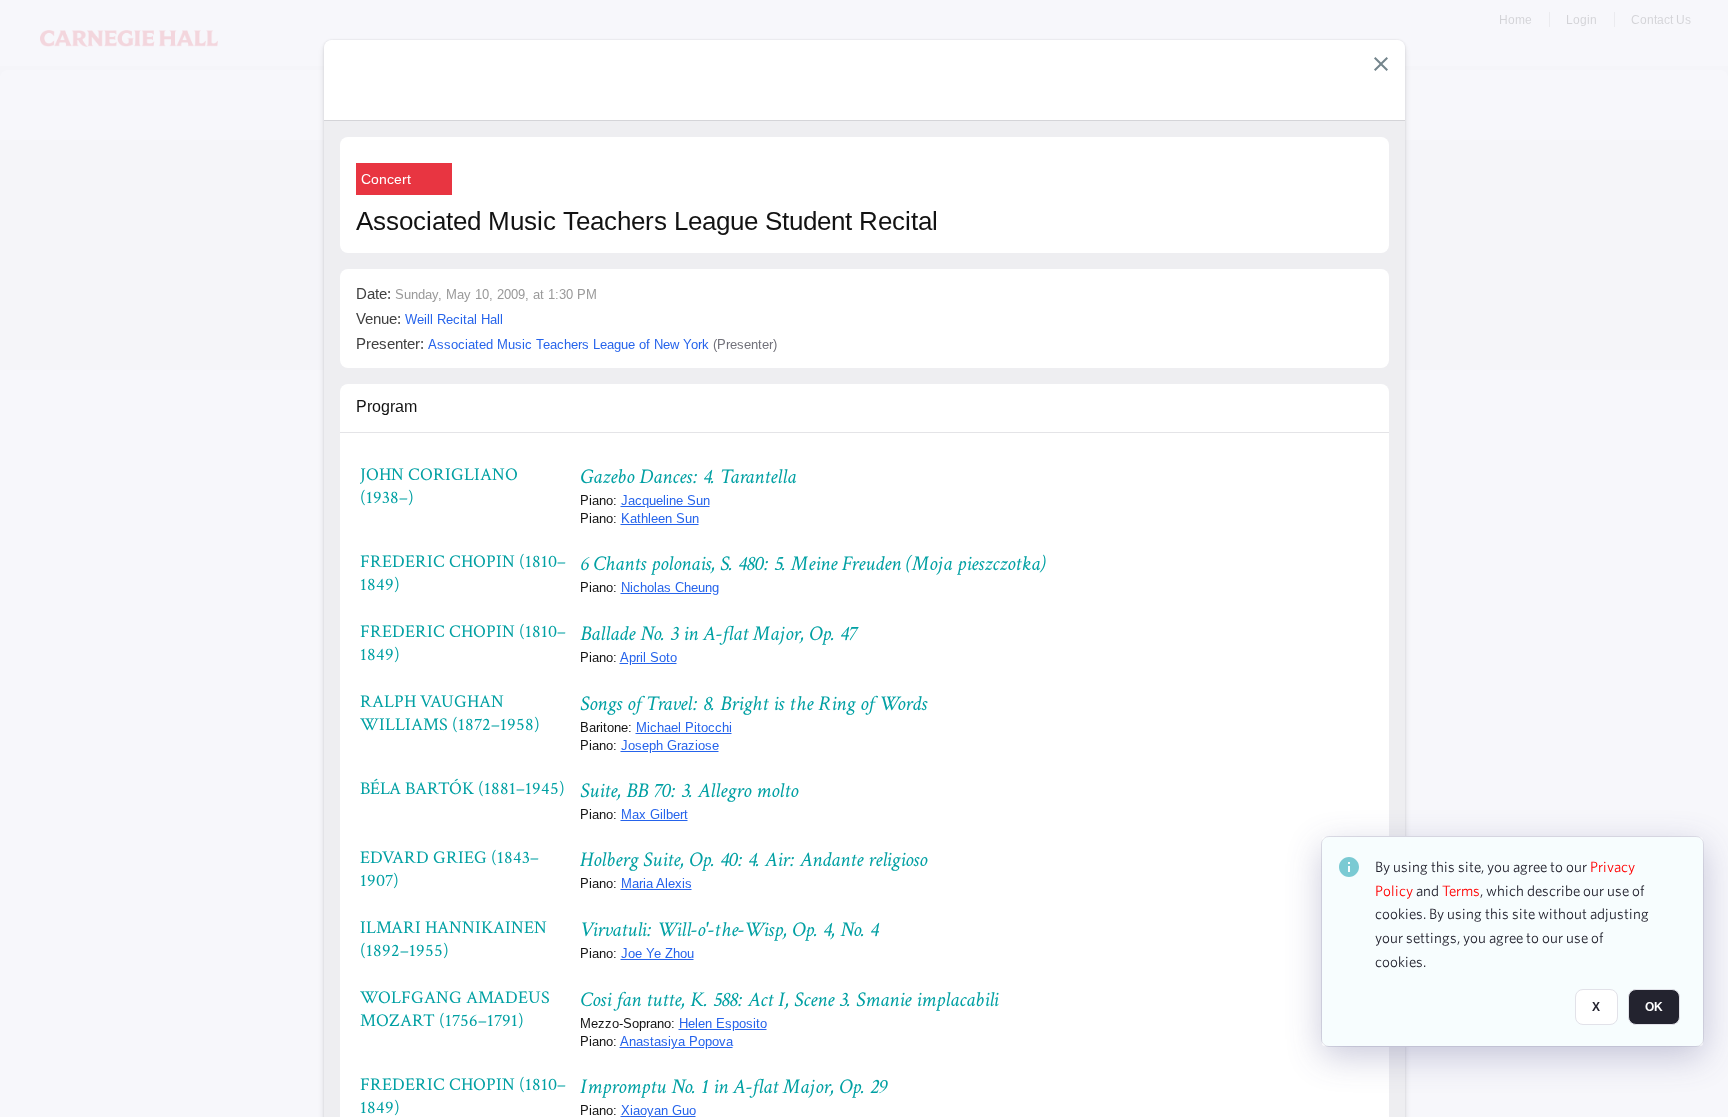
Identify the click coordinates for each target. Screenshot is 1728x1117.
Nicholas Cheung (670, 587)
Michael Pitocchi (684, 727)
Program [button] (386, 406)
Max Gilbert (654, 814)
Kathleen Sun (660, 518)
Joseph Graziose (670, 745)
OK (1654, 1008)
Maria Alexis (656, 883)
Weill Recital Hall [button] (454, 319)
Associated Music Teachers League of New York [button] (568, 344)
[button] (1381, 64)
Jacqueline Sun (665, 500)
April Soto (648, 657)
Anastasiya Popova (676, 1041)
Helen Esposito (723, 1023)
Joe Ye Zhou (657, 953)
